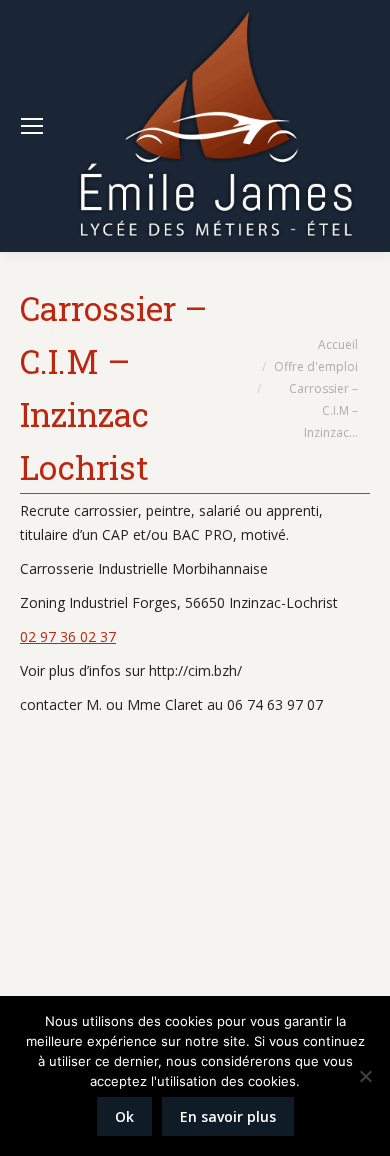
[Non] (365, 1076)
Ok (124, 1116)
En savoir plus (228, 1116)
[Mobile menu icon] (32, 126)
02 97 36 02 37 (68, 636)
